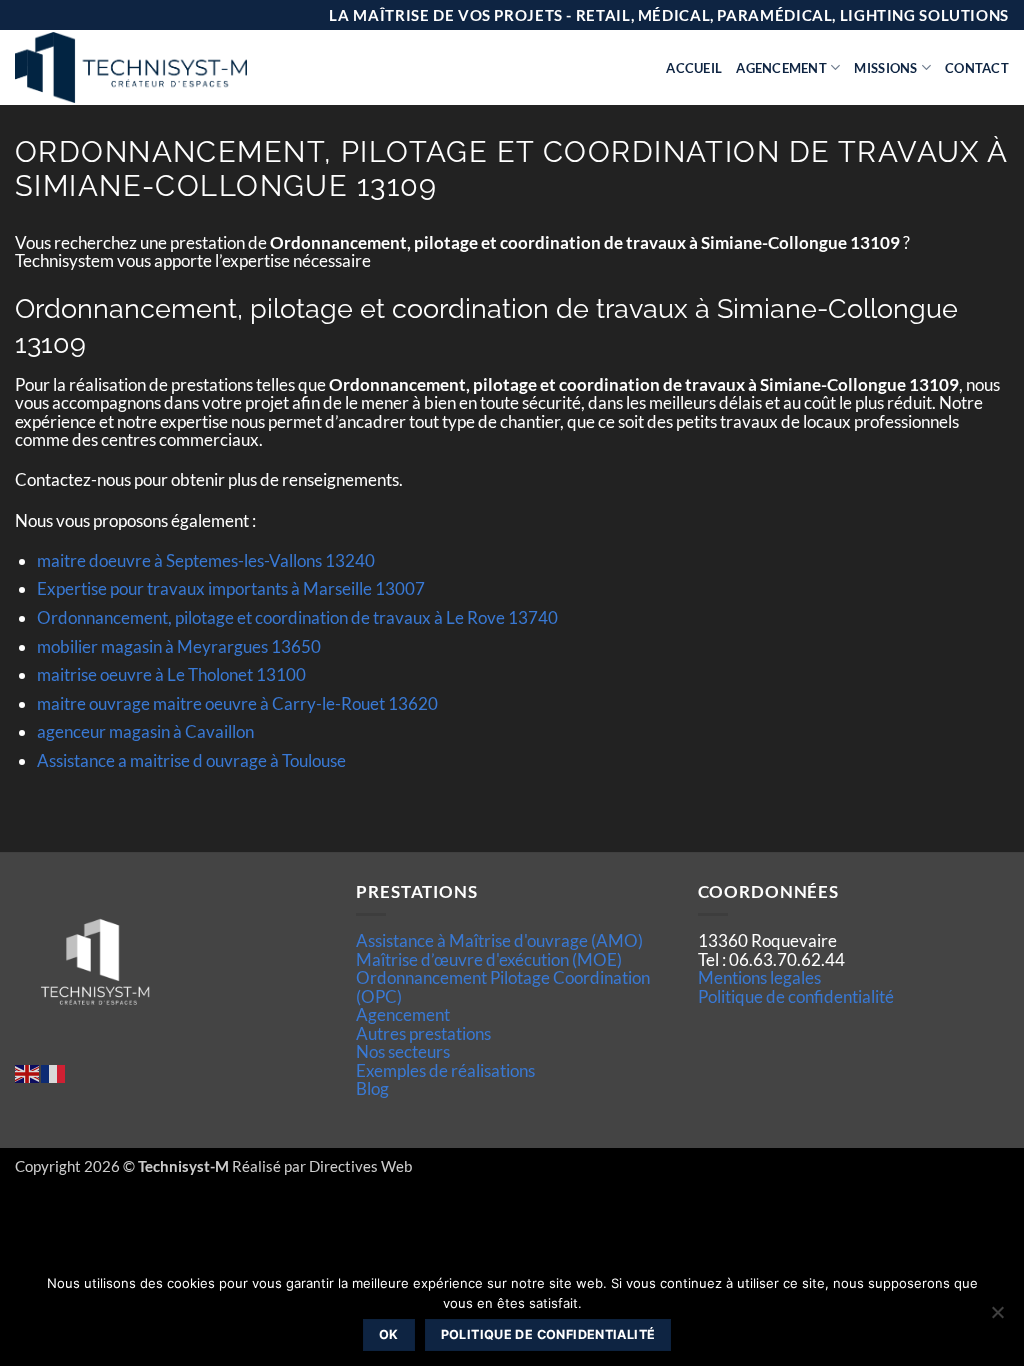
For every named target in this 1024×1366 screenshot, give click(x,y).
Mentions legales (759, 977)
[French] (54, 1071)
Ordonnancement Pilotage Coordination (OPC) (503, 986)
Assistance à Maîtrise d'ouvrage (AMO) (499, 940)
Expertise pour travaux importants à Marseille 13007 (231, 588)
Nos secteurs (403, 1051)
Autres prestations (423, 1033)
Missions (885, 68)
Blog (372, 1088)
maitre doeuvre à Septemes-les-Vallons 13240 (206, 560)
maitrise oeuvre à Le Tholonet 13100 (171, 674)
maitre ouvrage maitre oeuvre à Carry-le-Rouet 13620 (237, 703)
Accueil (694, 68)
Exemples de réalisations (445, 1070)
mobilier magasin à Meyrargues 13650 (179, 646)
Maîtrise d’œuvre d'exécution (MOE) (489, 959)
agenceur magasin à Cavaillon (145, 731)
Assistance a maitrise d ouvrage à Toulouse (191, 760)
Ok (389, 1334)
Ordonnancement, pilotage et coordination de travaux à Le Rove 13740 (297, 617)
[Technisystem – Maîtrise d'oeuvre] (181, 67)
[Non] (997, 1318)
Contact (977, 68)
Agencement (781, 68)
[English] (28, 1071)
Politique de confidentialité (796, 996)
